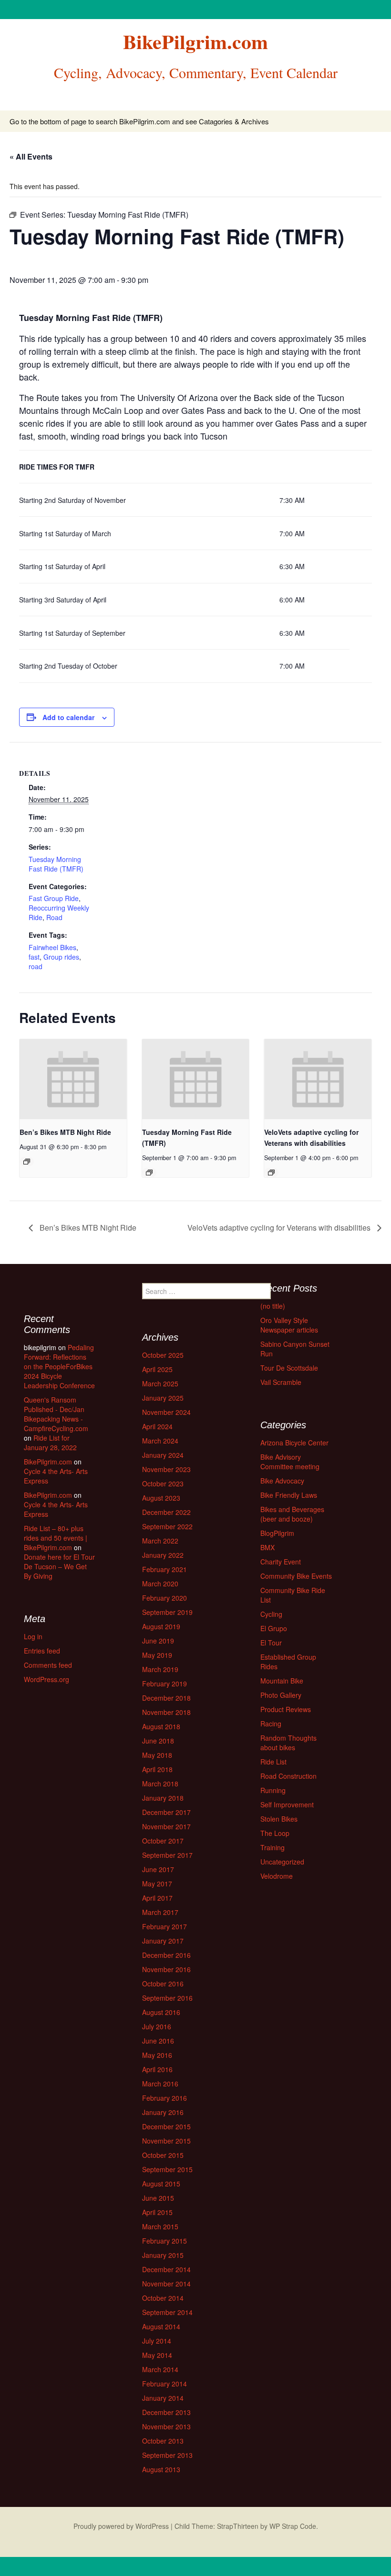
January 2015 (163, 2255)
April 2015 (157, 2212)
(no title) (273, 1306)
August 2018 (161, 1726)
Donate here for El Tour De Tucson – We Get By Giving (59, 1566)
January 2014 (163, 2398)
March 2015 (160, 2226)
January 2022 (163, 1555)
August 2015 (161, 2184)
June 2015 (158, 2198)
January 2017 (163, 1941)
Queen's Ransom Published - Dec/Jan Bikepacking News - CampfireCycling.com (56, 1414)
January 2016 (163, 2112)
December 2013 (166, 2412)
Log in (33, 1636)
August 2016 (161, 2012)
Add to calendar (68, 717)
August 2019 (161, 1626)
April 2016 (157, 2069)
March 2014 (160, 2369)
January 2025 (163, 1398)
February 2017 (165, 1926)
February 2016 (165, 2098)
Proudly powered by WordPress (121, 2526)
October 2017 (163, 1841)
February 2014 (165, 2384)
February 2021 (165, 1569)
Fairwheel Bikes (52, 947)
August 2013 (161, 2469)
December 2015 (166, 2126)
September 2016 (167, 1998)
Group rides (61, 957)
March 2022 (160, 1541)
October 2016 (163, 1984)
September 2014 (167, 2312)
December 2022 (166, 1512)
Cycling (271, 1614)
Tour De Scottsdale (289, 1368)
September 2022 (167, 1526)
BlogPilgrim (277, 1533)
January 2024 (163, 1455)
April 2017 (157, 1898)
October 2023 (163, 1483)
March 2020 (160, 1584)
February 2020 (165, 1598)
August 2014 (161, 2326)
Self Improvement (287, 1804)
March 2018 (160, 1784)
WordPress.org (46, 1679)
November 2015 (166, 2141)
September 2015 (167, 2169)
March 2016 (160, 2084)
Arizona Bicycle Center (294, 1443)
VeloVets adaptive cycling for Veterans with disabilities (280, 1228)
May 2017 (157, 1884)
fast (34, 957)
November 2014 (166, 2284)
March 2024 (160, 1441)
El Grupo (274, 1628)
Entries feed (42, 1651)
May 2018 (157, 1755)
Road (54, 917)
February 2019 (165, 1684)
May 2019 (157, 1655)
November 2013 (166, 2426)
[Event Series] (27, 1162)
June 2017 (158, 1869)
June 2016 (158, 2041)
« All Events (31, 156)
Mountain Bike (282, 1681)
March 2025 (160, 1383)
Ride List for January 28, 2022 (50, 1443)
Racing (271, 1724)
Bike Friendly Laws (289, 1495)
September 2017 (167, 1855)
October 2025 (163, 1355)
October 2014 (163, 2298)
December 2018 (166, 1698)
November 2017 (166, 1826)
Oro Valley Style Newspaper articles (289, 1325)
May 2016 (157, 2055)
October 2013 (163, 2441)
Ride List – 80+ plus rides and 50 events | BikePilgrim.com (56, 1538)
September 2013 (167, 2455)
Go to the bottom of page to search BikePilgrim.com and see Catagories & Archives (139, 121)
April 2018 (157, 1769)
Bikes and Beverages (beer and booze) (292, 1514)
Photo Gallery (281, 1695)
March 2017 (160, 1912)
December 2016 (166, 1955)
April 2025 (157, 1369)
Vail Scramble (281, 1382)
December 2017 (166, 1812)
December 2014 (166, 2269)
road (36, 966)
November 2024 (166, 1412)
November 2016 (166, 1969)
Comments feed (48, 1665)
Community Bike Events (296, 1576)
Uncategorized (282, 1862)
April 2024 (157, 1426)
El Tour (271, 1643)
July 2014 (157, 2341)
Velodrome (277, 1876)
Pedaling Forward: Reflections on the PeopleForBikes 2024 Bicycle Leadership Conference (59, 1366)
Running (273, 1790)
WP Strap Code (293, 2526)
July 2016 (157, 2026)
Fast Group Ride (54, 898)
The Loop (275, 1833)
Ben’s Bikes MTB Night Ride (65, 1132)
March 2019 (160, 1669)
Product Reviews (286, 1709)
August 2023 (161, 1498)
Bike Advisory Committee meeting (290, 1462)
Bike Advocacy (282, 1481)
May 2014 (157, 2355)
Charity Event (281, 1562)
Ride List (273, 1762)
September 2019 (167, 1612)
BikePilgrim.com (48, 1462)
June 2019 (158, 1641)
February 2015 (165, 2241)
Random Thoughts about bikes (288, 1743)
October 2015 (163, 2155)
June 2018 (158, 1741)
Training (273, 1847)
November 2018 (166, 1712)
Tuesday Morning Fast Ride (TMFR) (56, 864)
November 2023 (166, 1469)
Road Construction (288, 1776)
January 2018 (163, 1798)
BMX (268, 1547)
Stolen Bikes (279, 1819)
